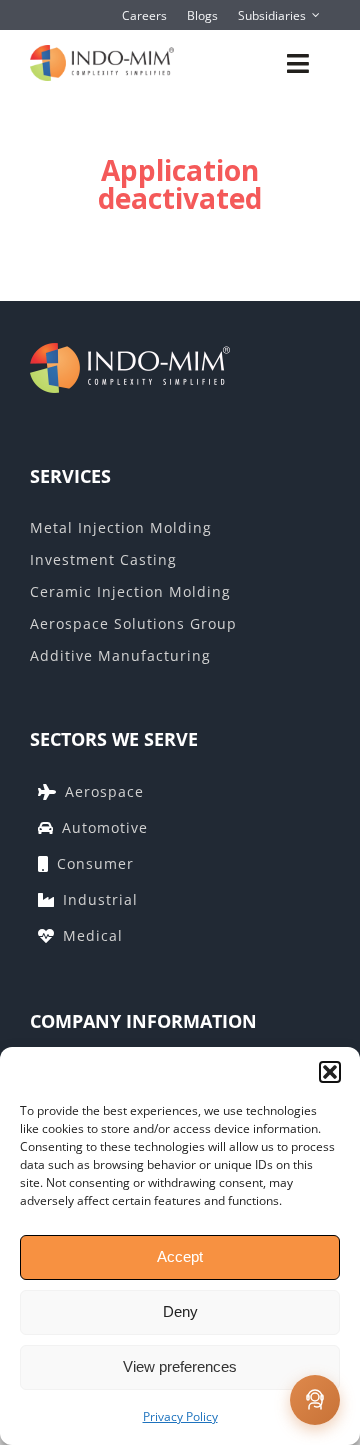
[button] (330, 1072)
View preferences (180, 1366)
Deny (180, 1311)
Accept (180, 1256)
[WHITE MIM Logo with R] (77, 353)
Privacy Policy (180, 1416)
